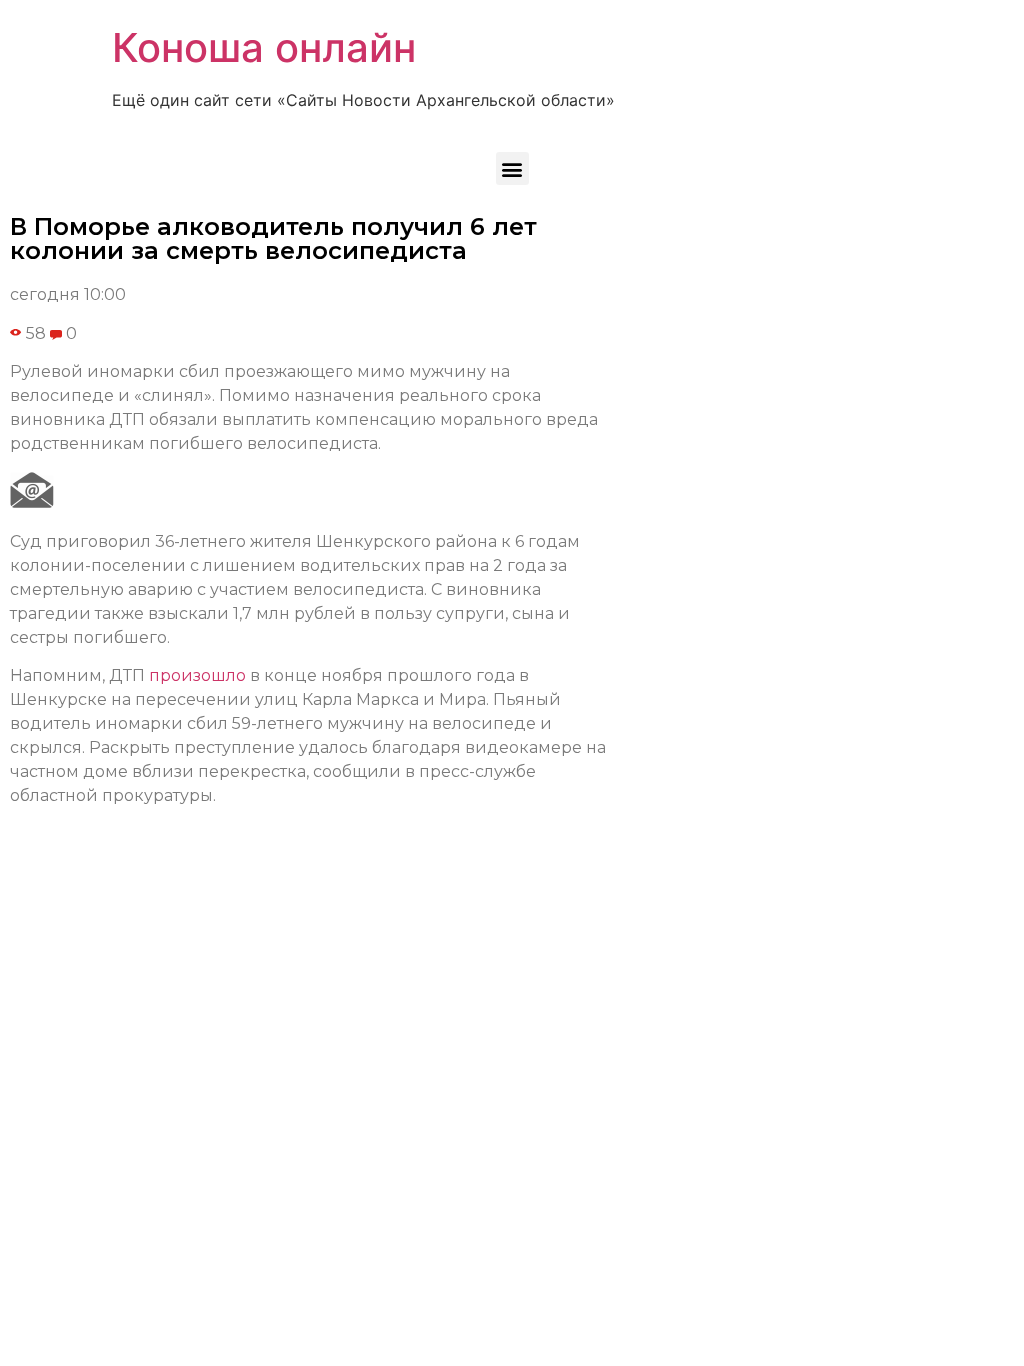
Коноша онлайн (264, 47)
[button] (512, 168)
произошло (197, 675)
